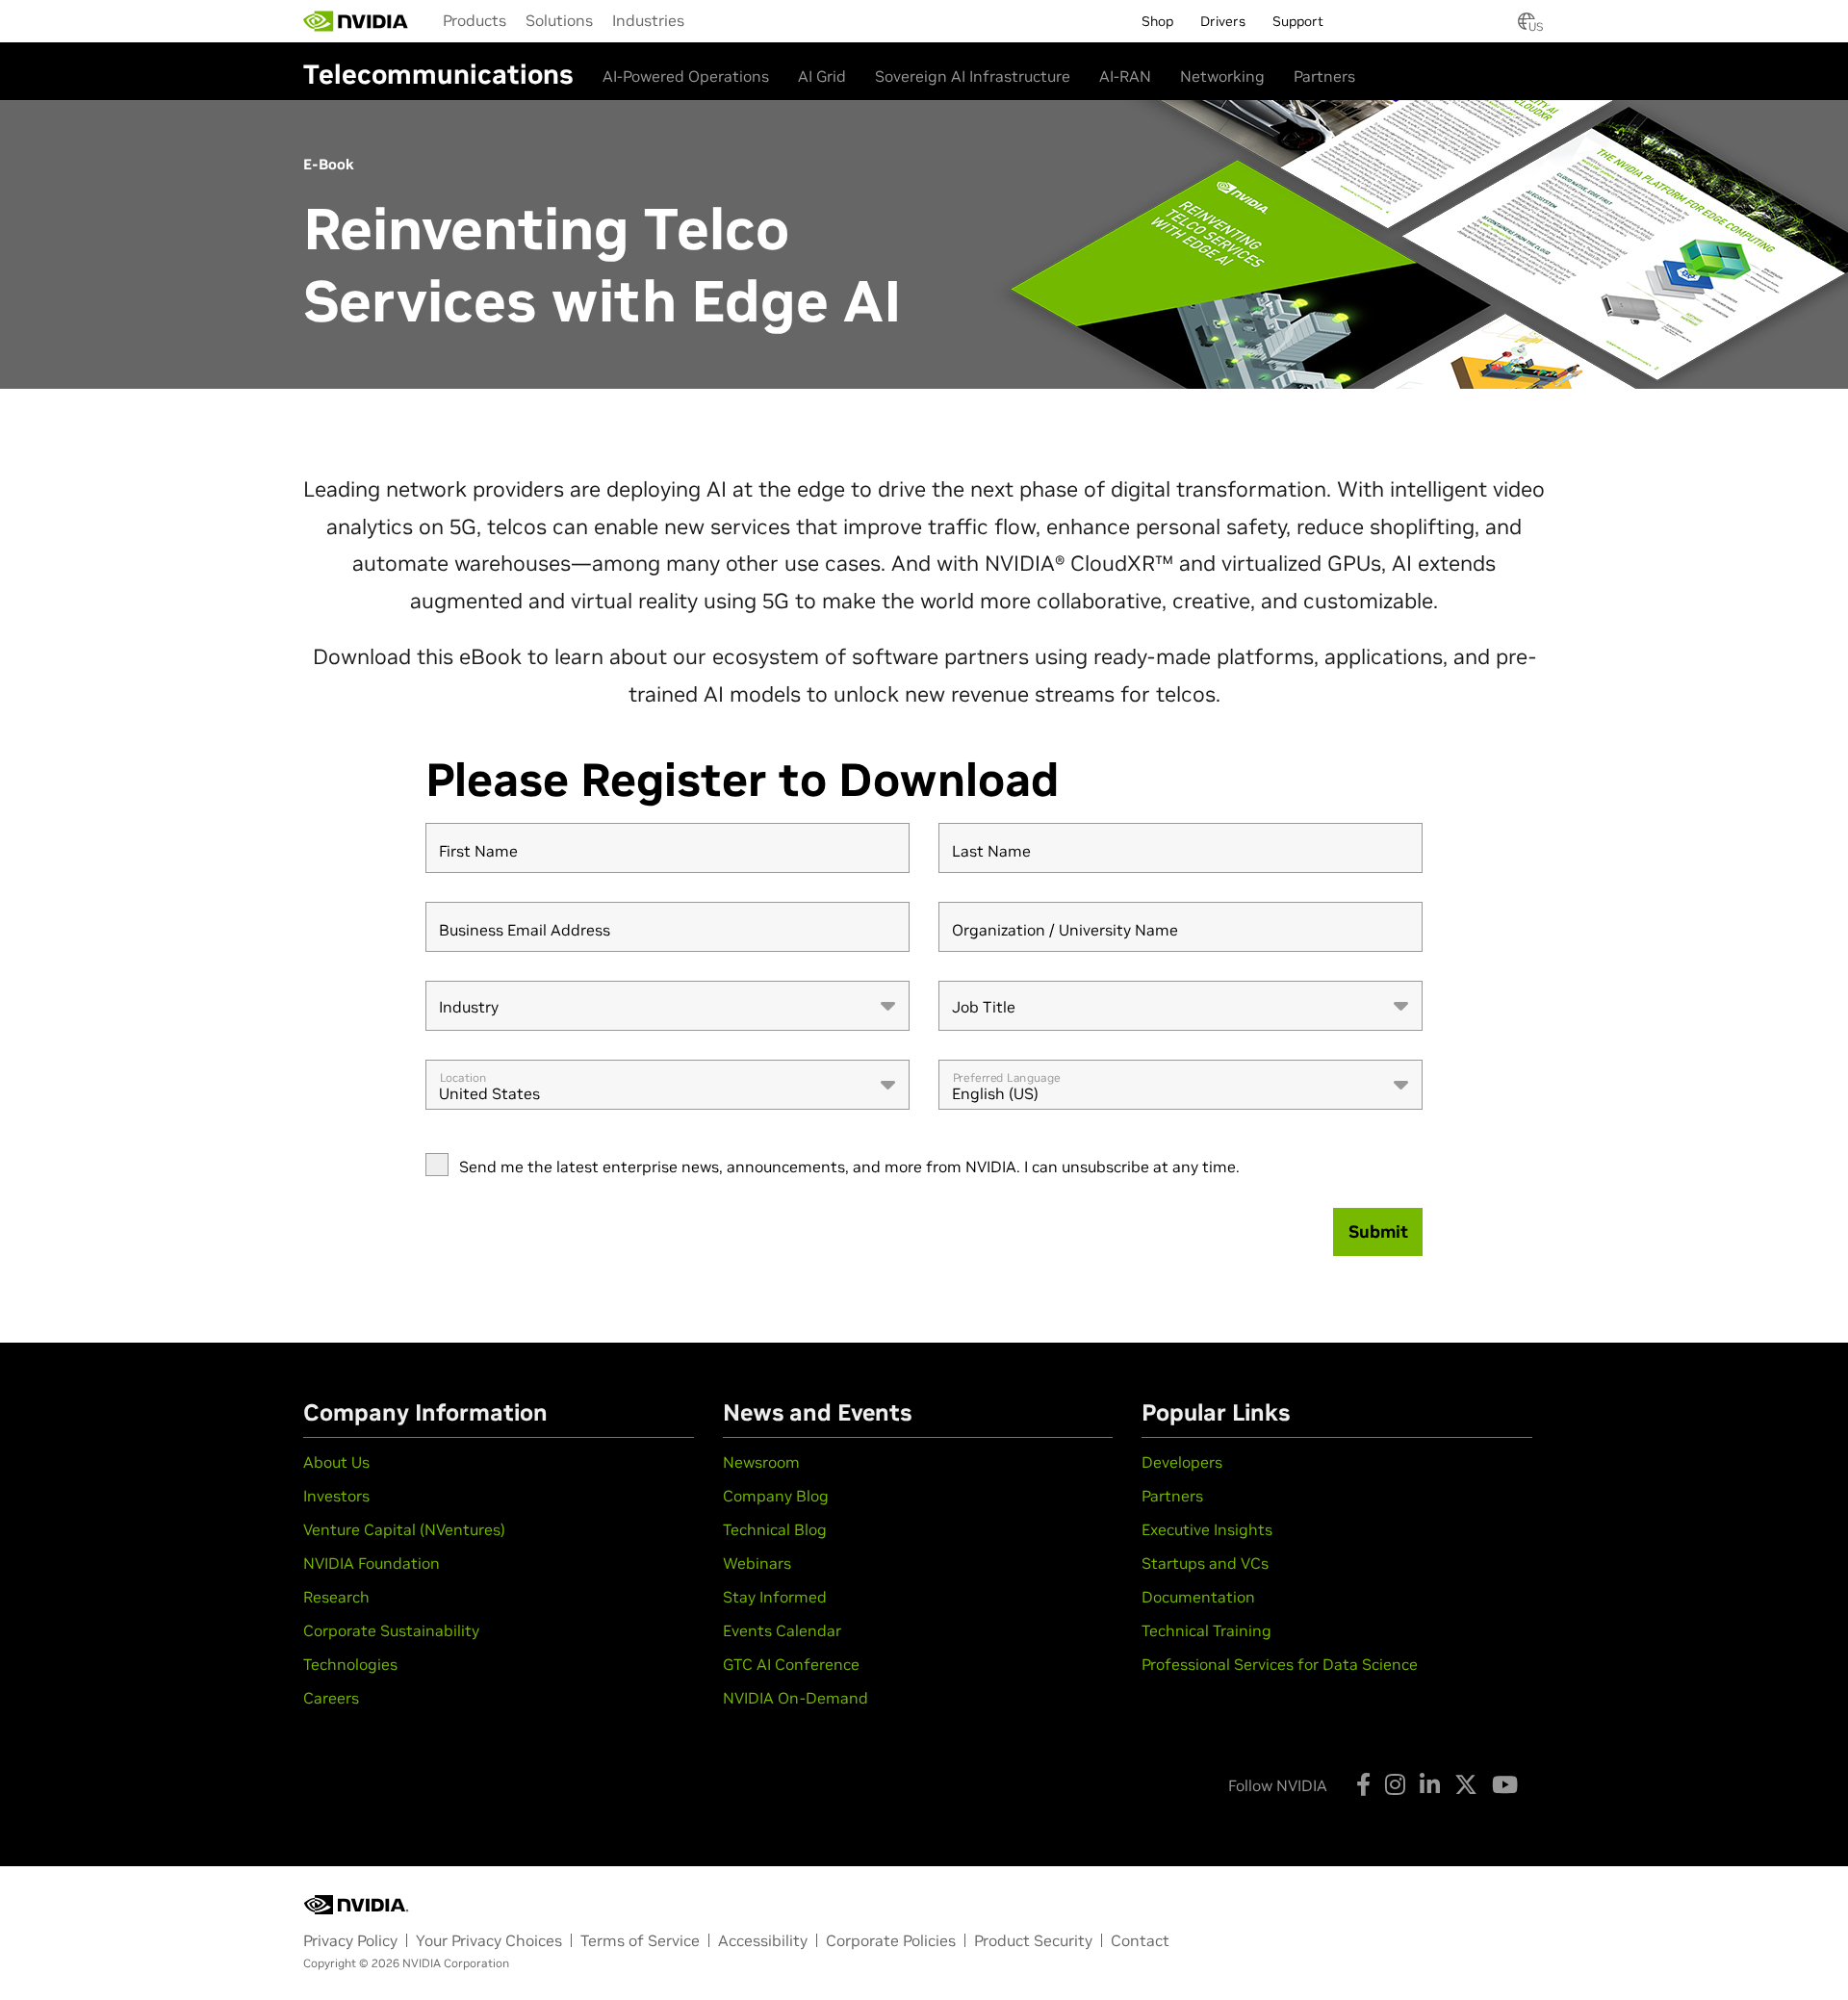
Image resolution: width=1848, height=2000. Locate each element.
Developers (1182, 1462)
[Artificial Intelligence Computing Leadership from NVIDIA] (356, 21)
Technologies (350, 1664)
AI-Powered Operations (686, 76)
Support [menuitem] (1298, 21)
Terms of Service (640, 1940)
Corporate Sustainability (391, 1630)
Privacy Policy (350, 1940)
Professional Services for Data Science (1280, 1664)
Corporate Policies (891, 1940)
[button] (1527, 27)
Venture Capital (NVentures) (404, 1529)
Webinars (757, 1563)
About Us (336, 1462)
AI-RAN (1125, 76)
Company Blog (776, 1496)
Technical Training (1206, 1630)
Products (475, 20)
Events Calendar (782, 1630)
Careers (331, 1698)
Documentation (1198, 1597)
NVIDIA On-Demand (796, 1698)
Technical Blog (775, 1529)
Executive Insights (1207, 1529)
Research (336, 1597)
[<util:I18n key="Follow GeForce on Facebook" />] (1363, 1784)
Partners (1324, 76)
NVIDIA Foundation (372, 1563)
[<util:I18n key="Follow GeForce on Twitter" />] (1466, 1784)
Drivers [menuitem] (1223, 21)
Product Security (1033, 1940)
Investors (336, 1496)
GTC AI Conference (791, 1664)
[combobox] (667, 1006)
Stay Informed (775, 1597)
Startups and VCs (1205, 1563)
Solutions (559, 20)
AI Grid (822, 76)
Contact (1140, 1940)
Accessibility (763, 1940)
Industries (648, 20)
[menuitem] (475, 20)
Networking (1222, 76)
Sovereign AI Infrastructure (973, 76)
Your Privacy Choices (489, 1940)
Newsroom (761, 1462)
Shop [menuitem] (1157, 21)
